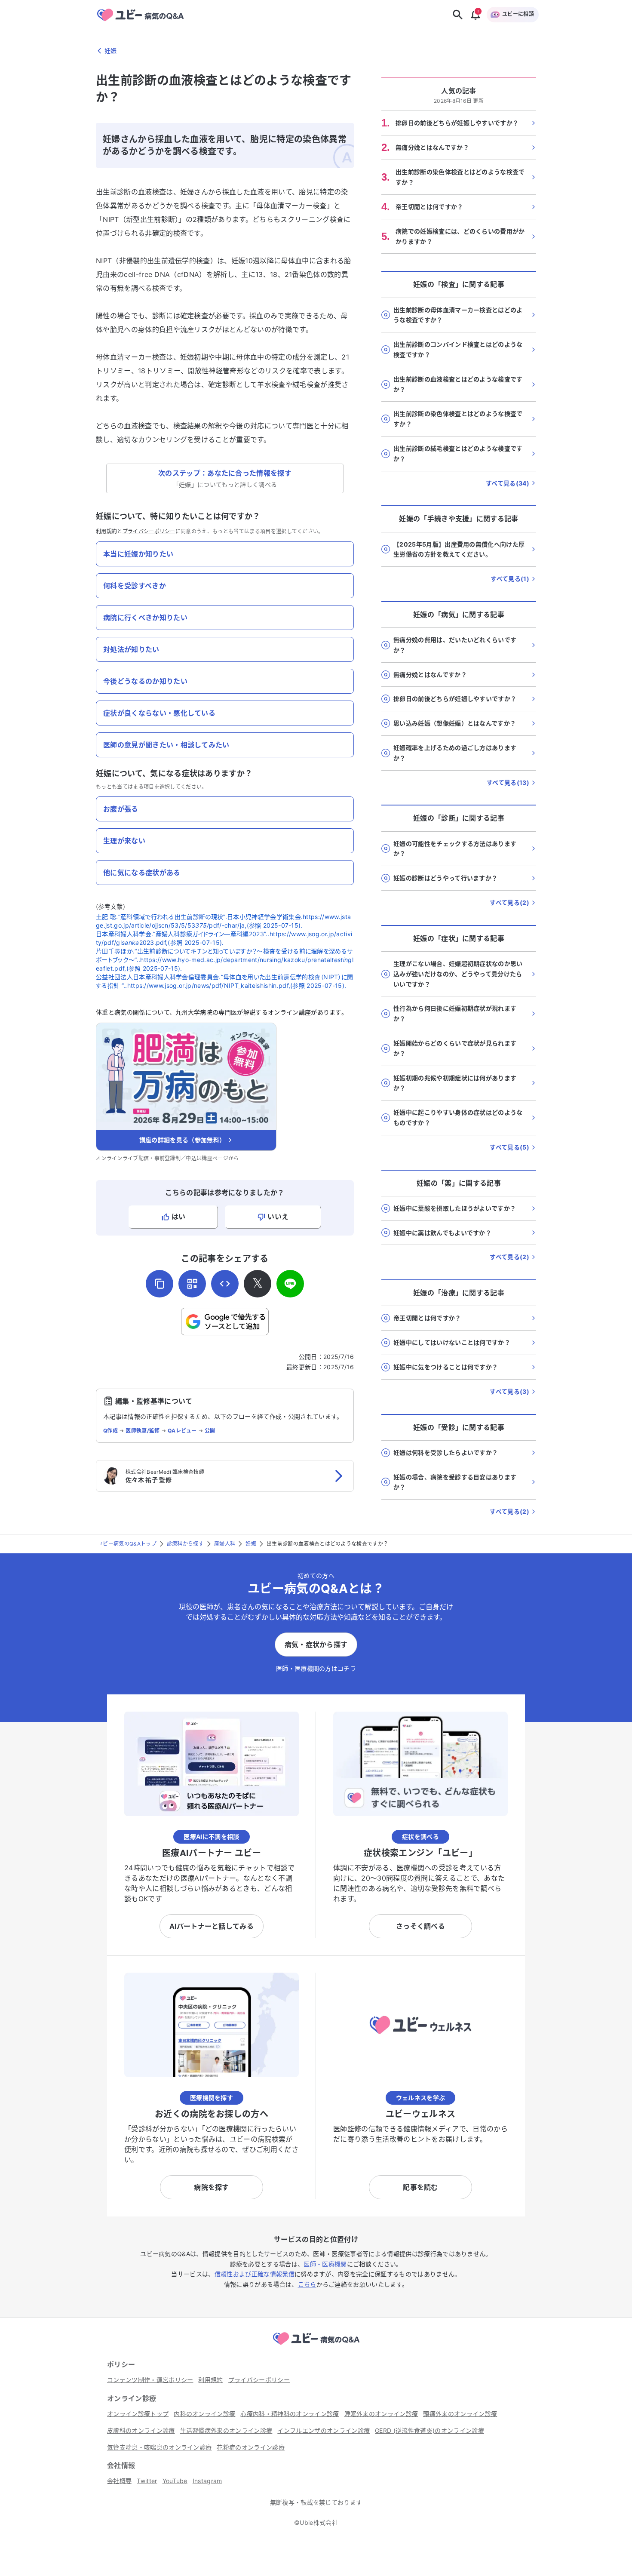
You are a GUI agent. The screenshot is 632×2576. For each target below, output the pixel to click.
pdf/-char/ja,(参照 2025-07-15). (256, 925)
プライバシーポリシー (149, 531)
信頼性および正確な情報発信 (255, 2274)
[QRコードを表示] (192, 1284)
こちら (307, 2284)
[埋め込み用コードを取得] (225, 1284)
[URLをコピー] (160, 1284)
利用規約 (106, 531)
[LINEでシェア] (290, 1284)
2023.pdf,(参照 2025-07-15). (182, 942)
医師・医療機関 (325, 2264)
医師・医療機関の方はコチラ (316, 1668)
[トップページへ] (316, 2346)
